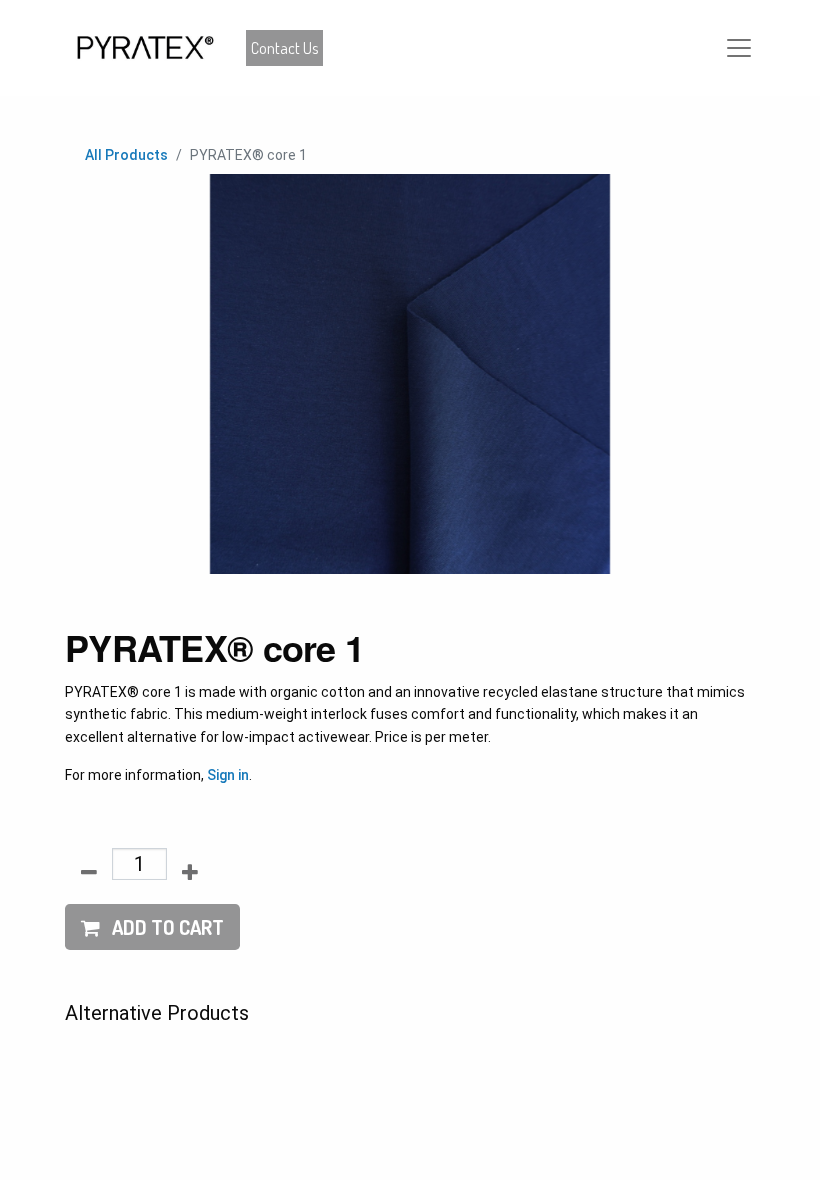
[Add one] (190, 872)
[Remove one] (89, 872)
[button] (152, 927)
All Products (126, 155)
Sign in (228, 775)
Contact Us (284, 48)
